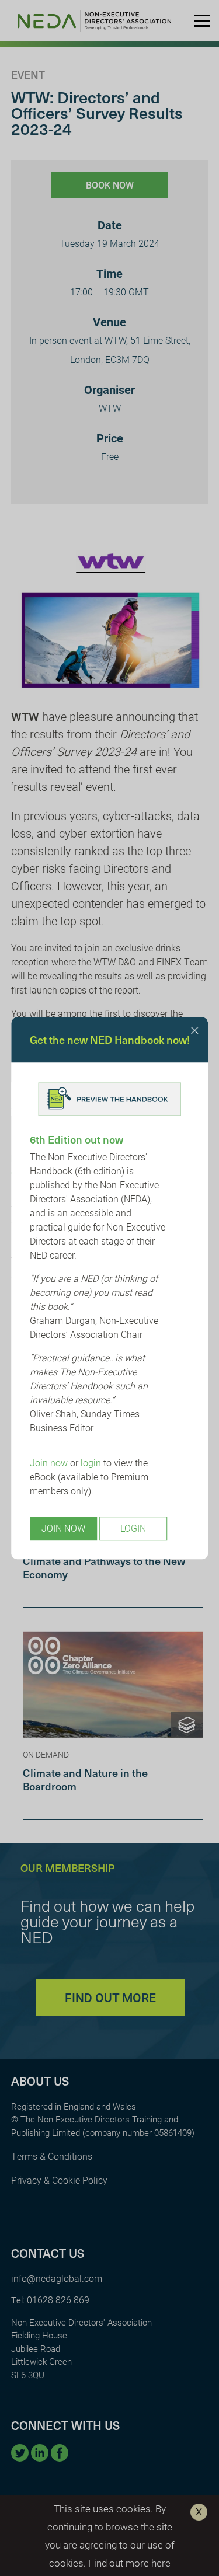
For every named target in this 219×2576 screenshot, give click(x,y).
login (91, 1463)
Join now (49, 1463)
